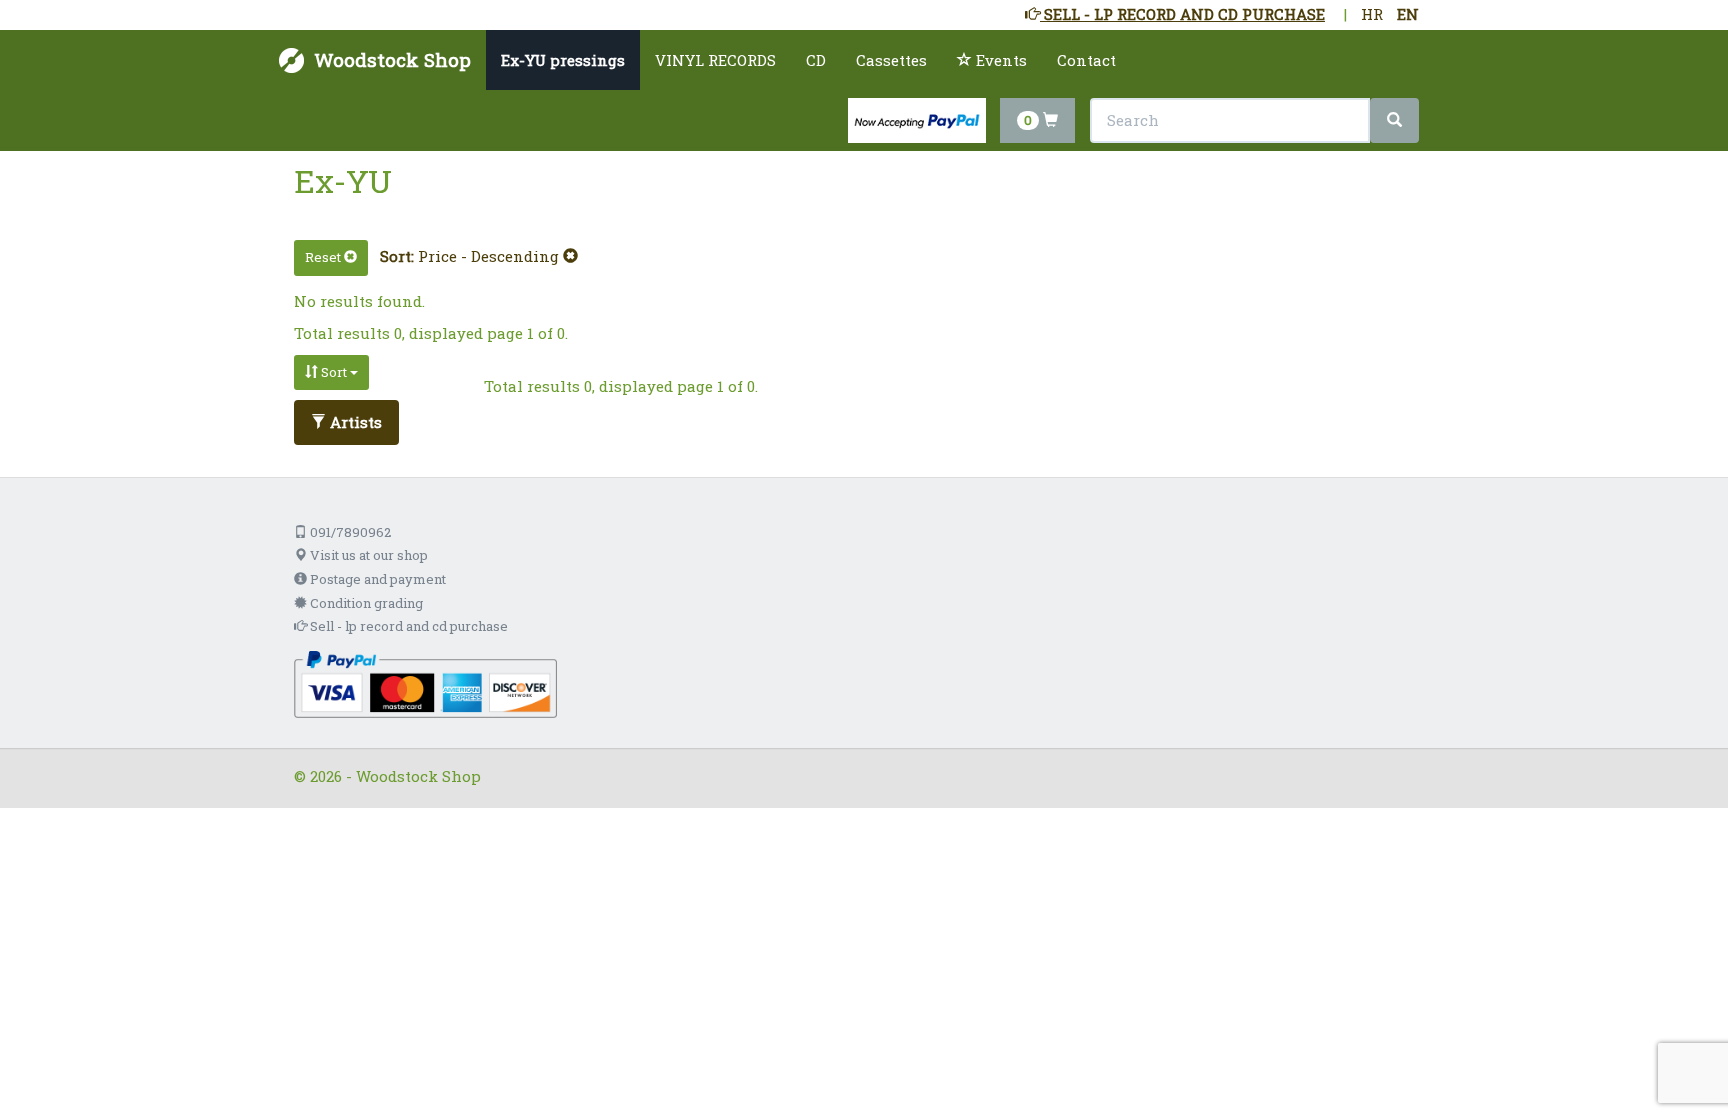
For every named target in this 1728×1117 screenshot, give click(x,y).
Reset (324, 257)
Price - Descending (490, 256)
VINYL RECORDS (715, 60)
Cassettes (891, 60)
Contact (1086, 60)
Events (999, 60)
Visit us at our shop (367, 555)
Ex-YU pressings (563, 60)
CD (816, 60)
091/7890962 (349, 532)
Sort (334, 372)
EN (1408, 14)
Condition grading (365, 603)
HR (1372, 14)
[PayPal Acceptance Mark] (425, 683)
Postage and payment (376, 579)
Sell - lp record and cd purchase (407, 626)
